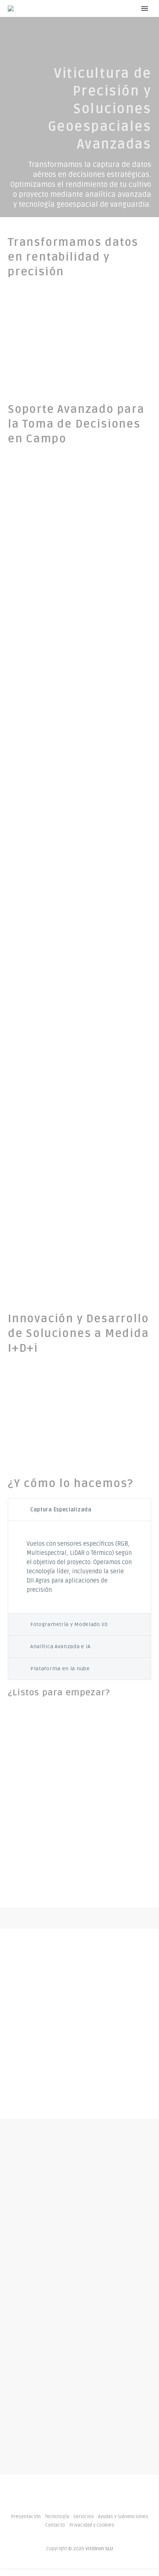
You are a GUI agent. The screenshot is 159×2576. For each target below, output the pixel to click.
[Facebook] (65, 2493)
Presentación (123, 20)
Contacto (55, 2525)
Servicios (84, 2517)
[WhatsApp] (94, 2493)
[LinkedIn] (75, 2493)
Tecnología (57, 2517)
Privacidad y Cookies (92, 2525)
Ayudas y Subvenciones (123, 2517)
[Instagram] (84, 2493)
